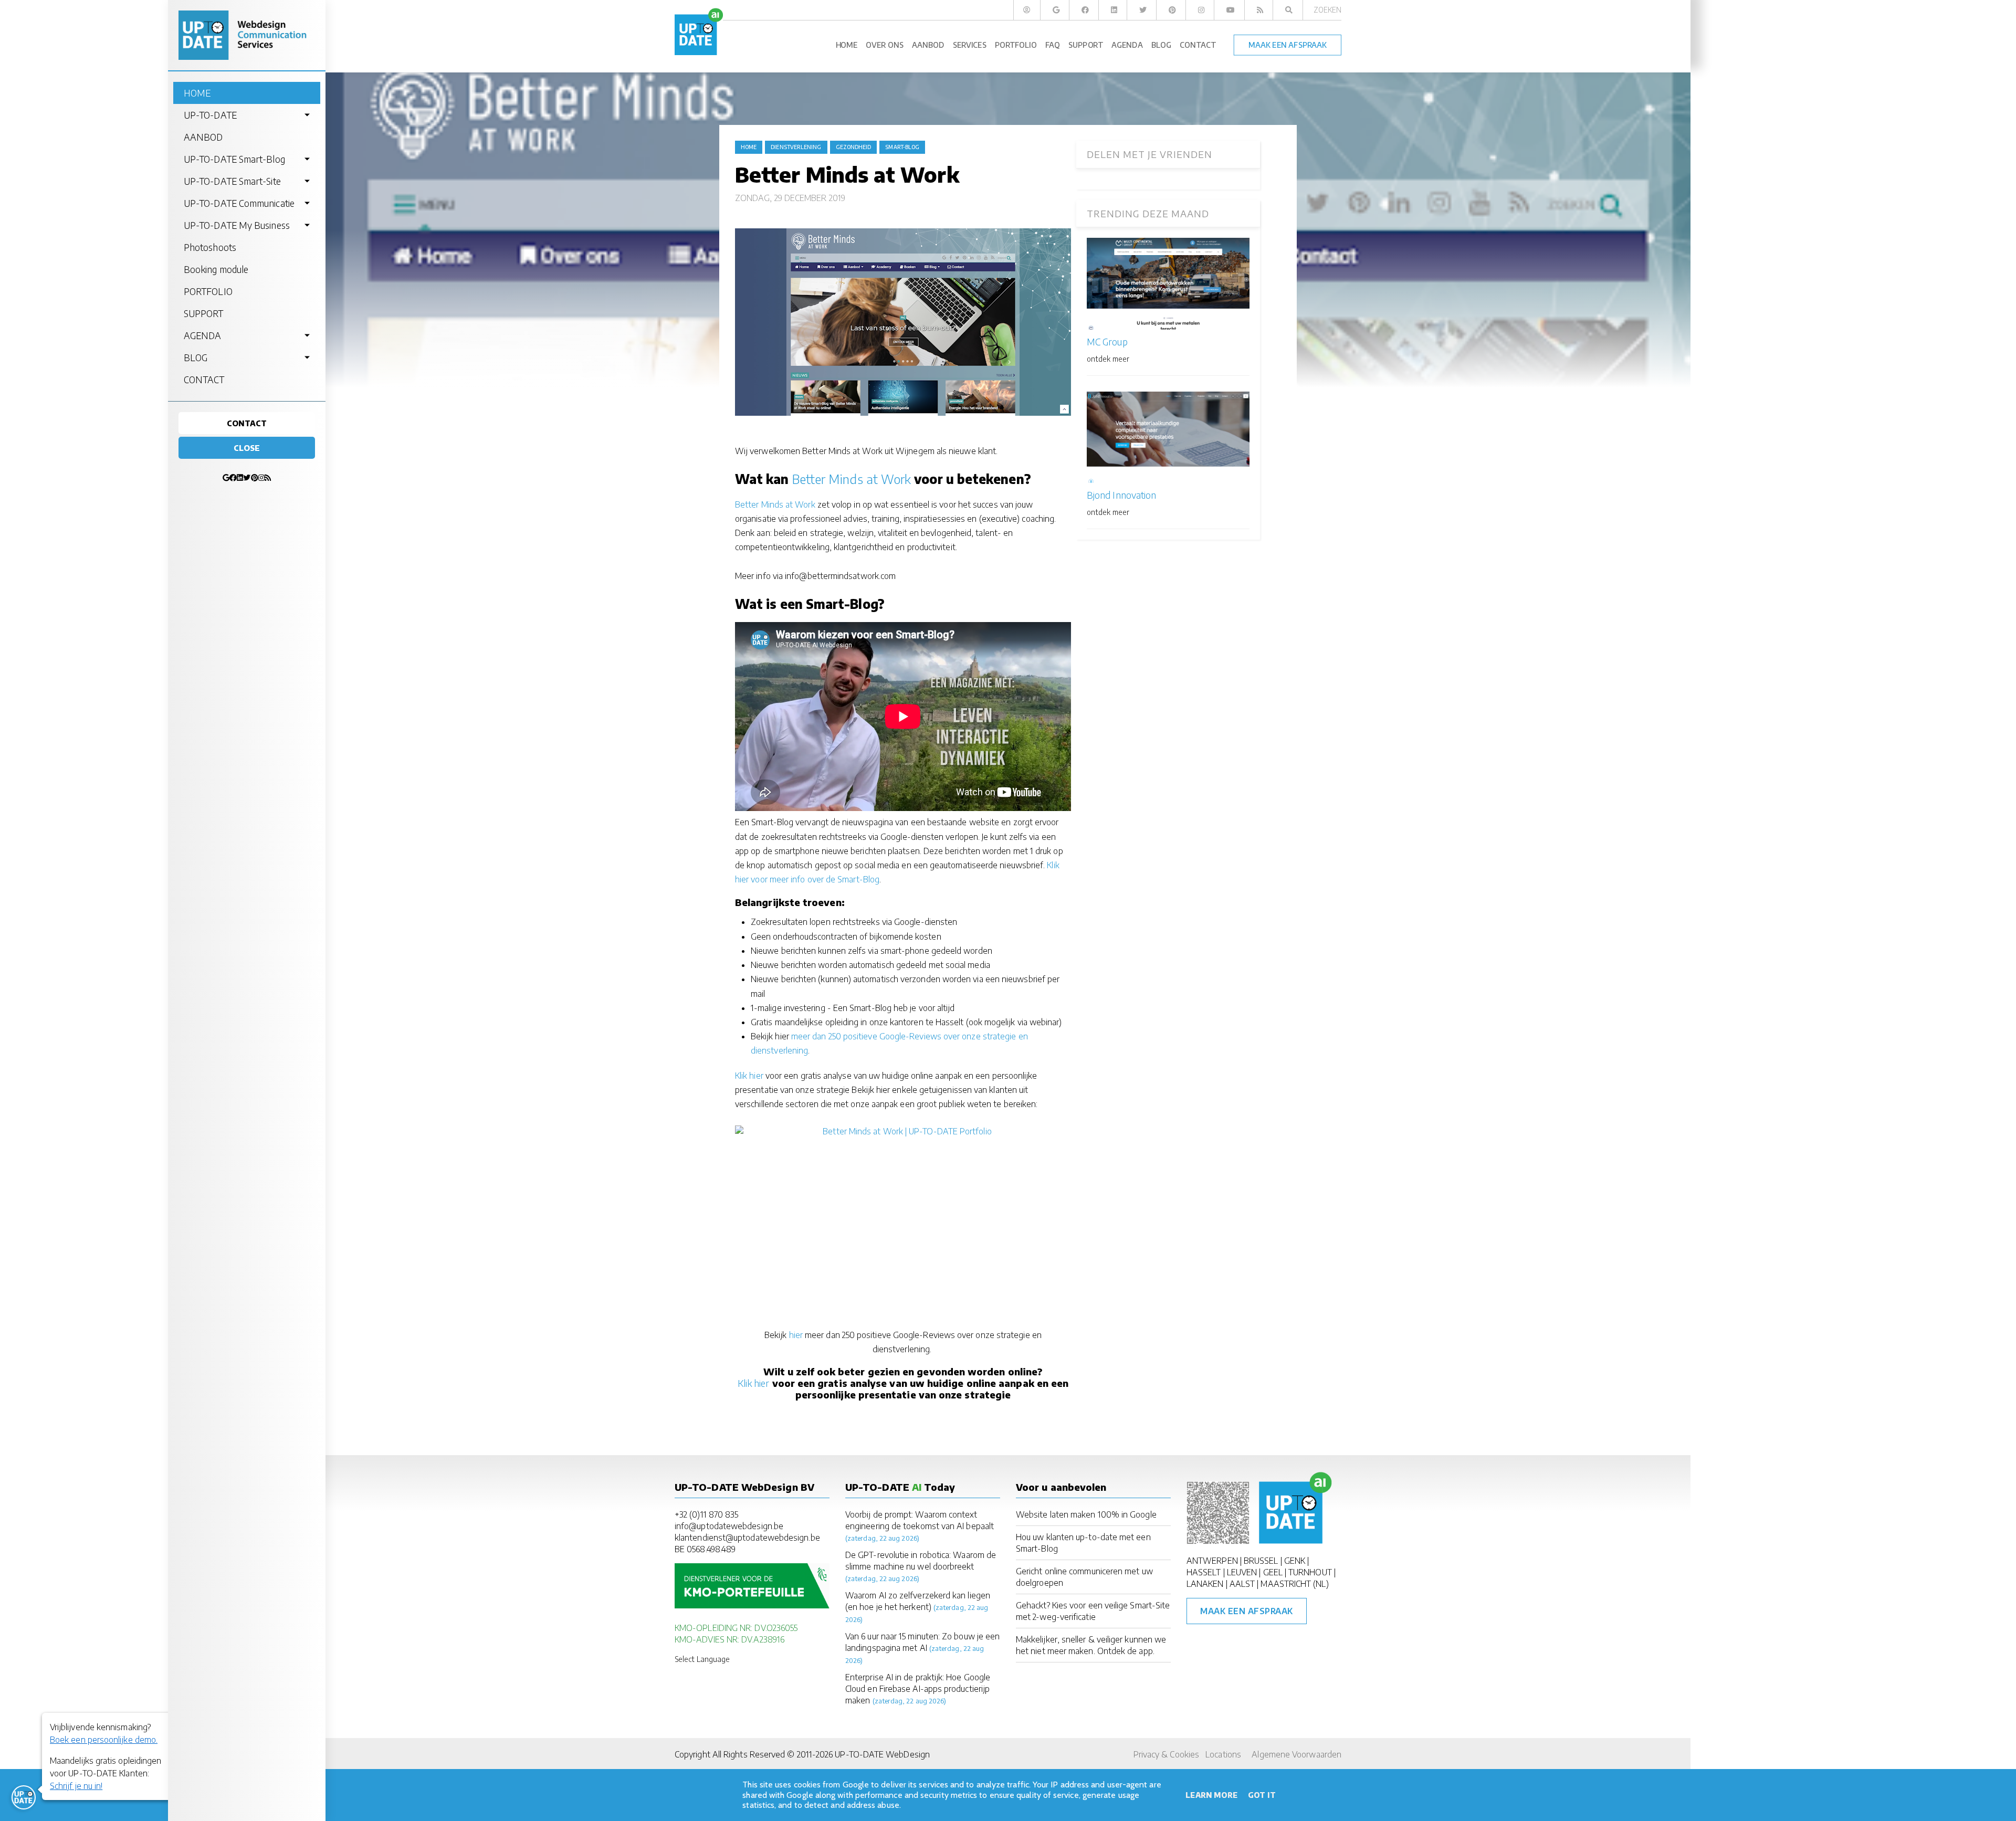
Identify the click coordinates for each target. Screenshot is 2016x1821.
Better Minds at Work (852, 479)
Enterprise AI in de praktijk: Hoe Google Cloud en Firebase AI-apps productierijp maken (918, 1689)
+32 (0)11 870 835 (706, 1514)
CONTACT (204, 380)
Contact (247, 423)
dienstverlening (796, 147)
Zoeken (1327, 10)
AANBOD (203, 137)
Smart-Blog (902, 147)
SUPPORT (204, 313)
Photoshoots (210, 247)
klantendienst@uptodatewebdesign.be (747, 1538)
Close (247, 448)
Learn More (1211, 1795)
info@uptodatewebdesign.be (729, 1526)
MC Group (1107, 341)
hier (796, 1335)
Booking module (216, 269)
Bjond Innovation (1121, 495)
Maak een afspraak (1247, 1611)
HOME (197, 93)
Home (749, 147)
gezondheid (854, 147)
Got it (1262, 1795)
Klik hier (749, 1076)
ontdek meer (1108, 359)
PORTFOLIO (208, 291)
